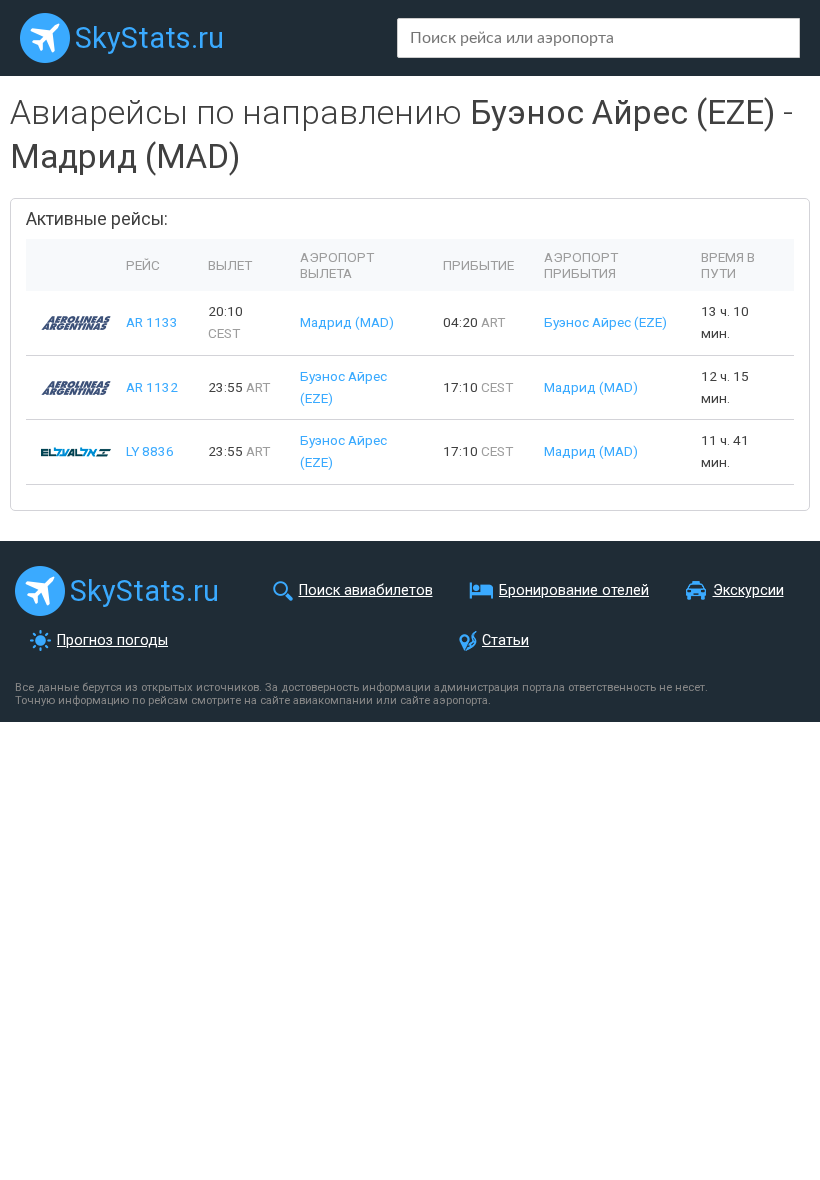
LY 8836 (150, 451)
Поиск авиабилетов (366, 590)
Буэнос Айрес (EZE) (605, 322)
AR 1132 (152, 387)
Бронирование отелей (574, 590)
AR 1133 (152, 322)
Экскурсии (748, 590)
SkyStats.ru (149, 38)
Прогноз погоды (112, 640)
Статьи (505, 640)
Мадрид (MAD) (347, 322)
